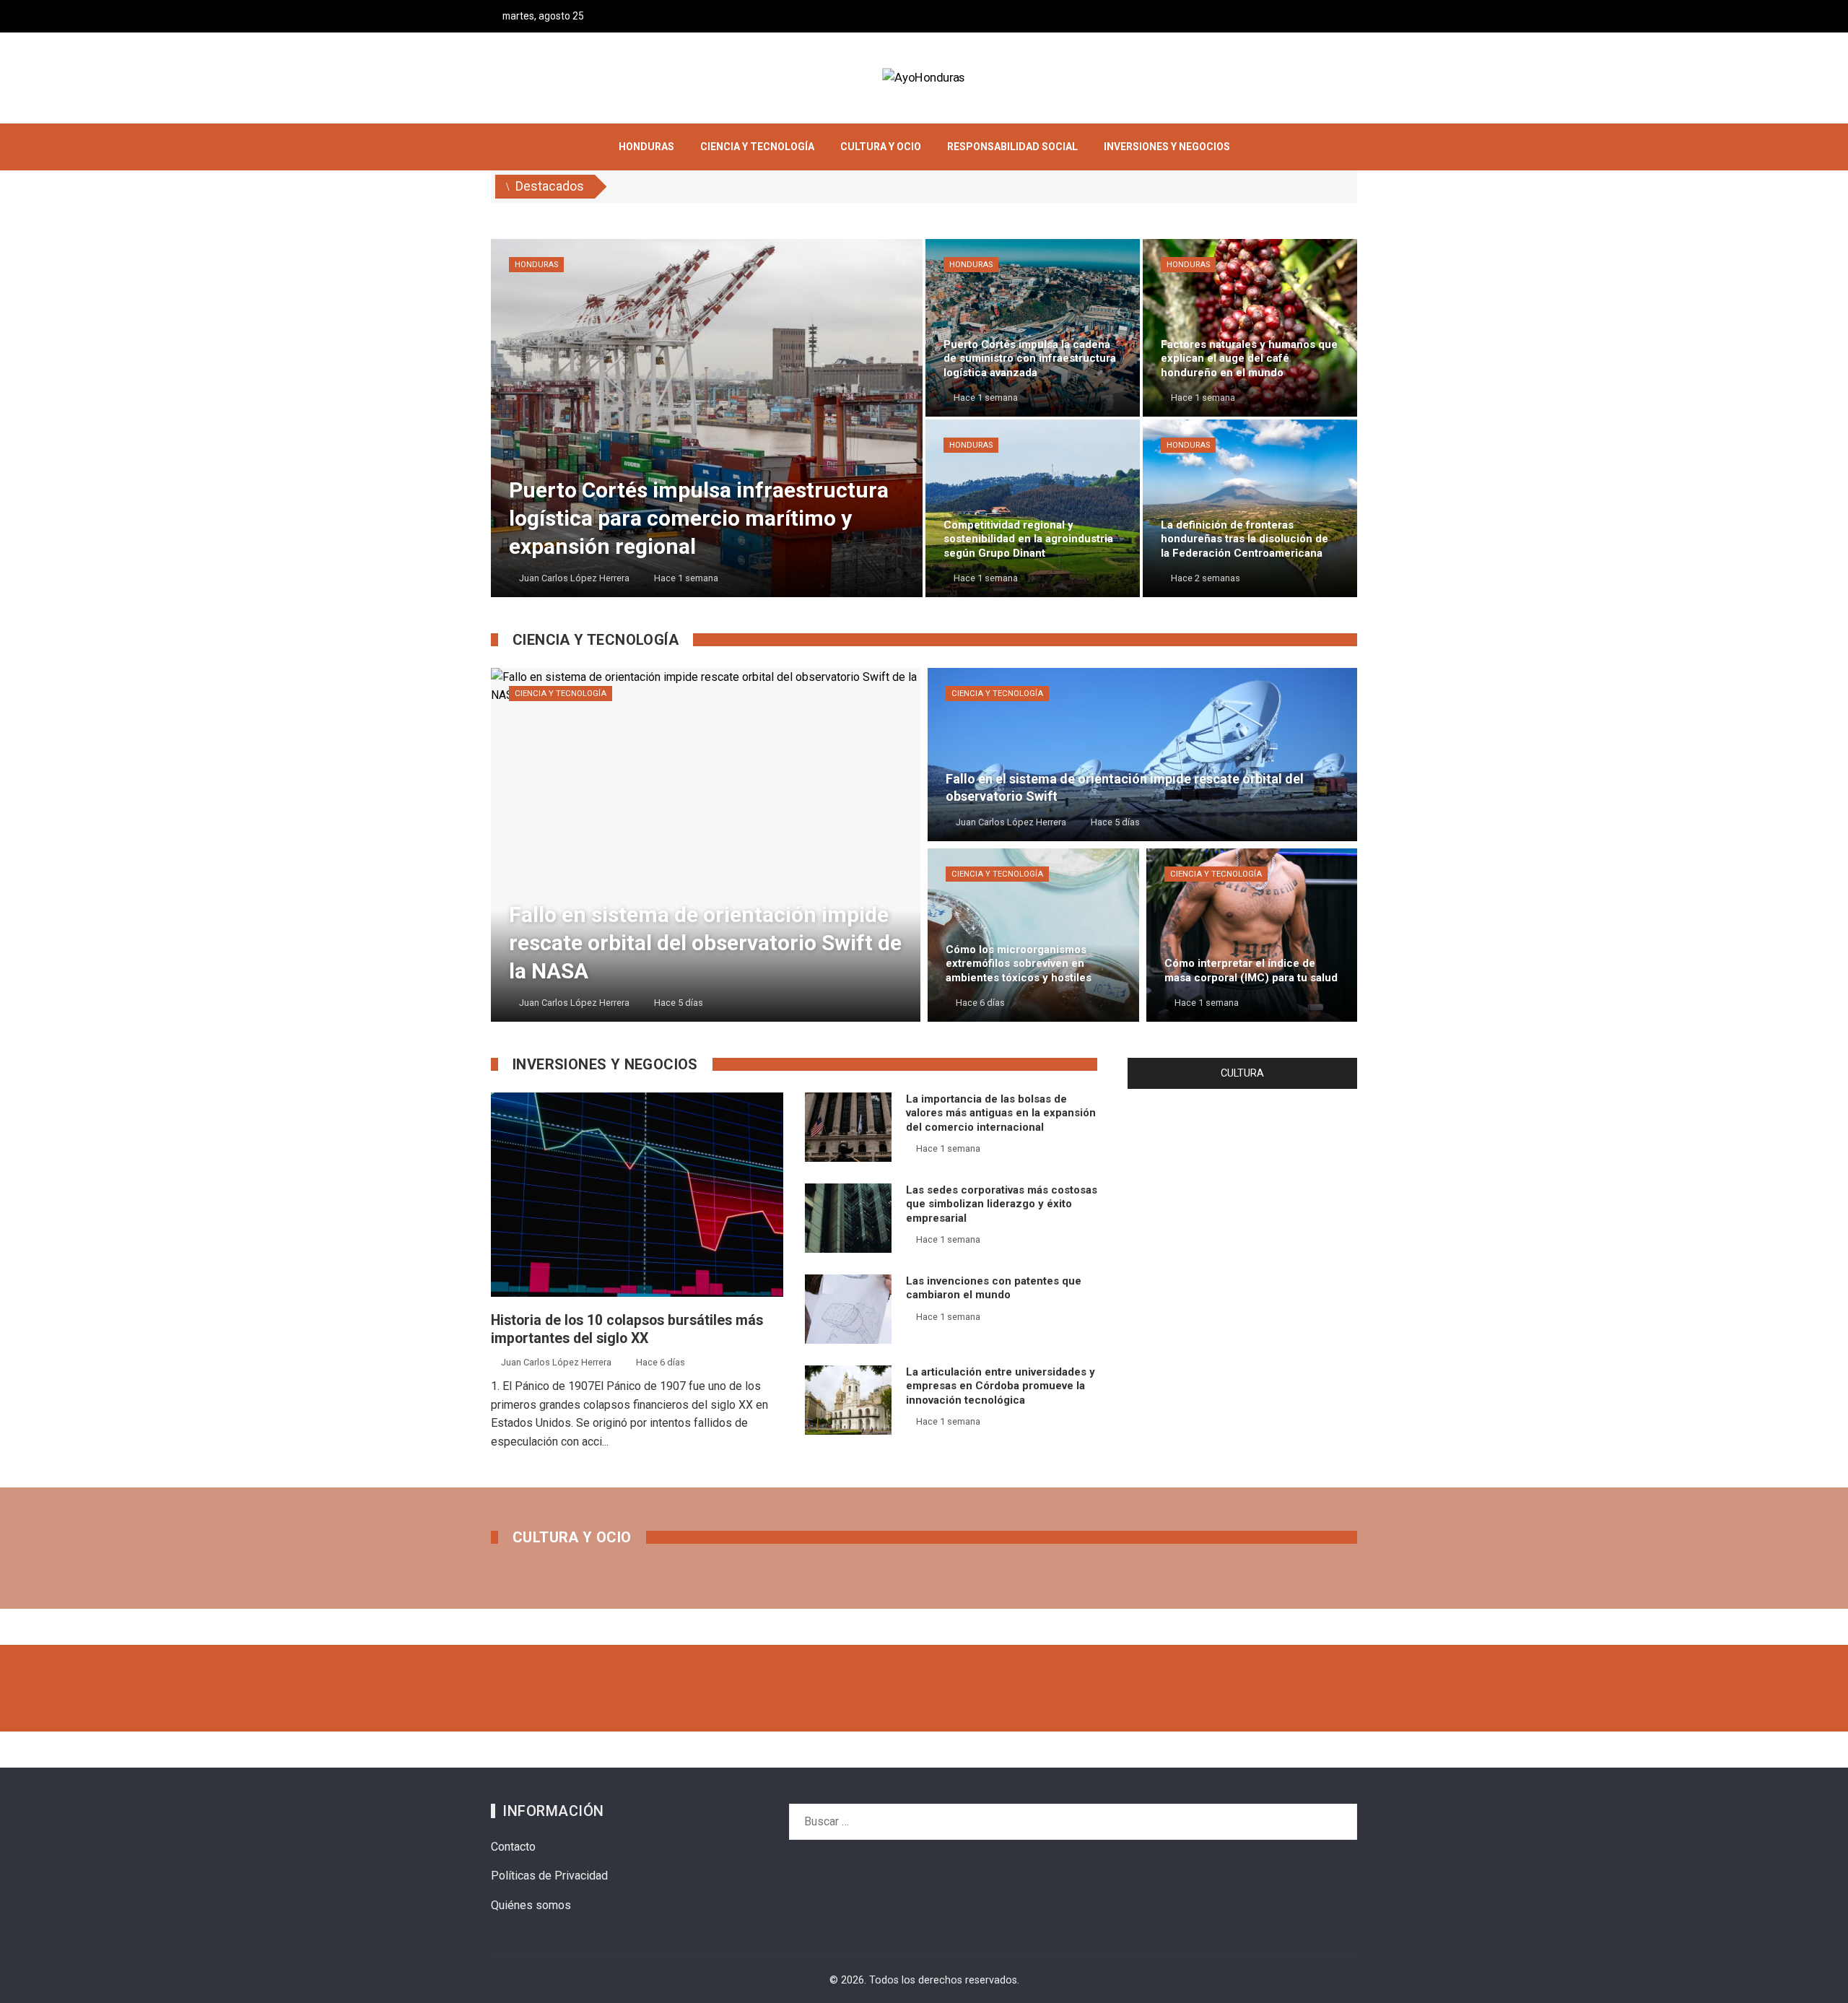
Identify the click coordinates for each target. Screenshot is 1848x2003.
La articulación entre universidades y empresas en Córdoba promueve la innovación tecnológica (1001, 1386)
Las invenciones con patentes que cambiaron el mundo (994, 1288)
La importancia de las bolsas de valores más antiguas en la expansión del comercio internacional (1001, 1113)
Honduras (536, 265)
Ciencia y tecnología (561, 694)
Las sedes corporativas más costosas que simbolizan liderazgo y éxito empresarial (1002, 1204)
